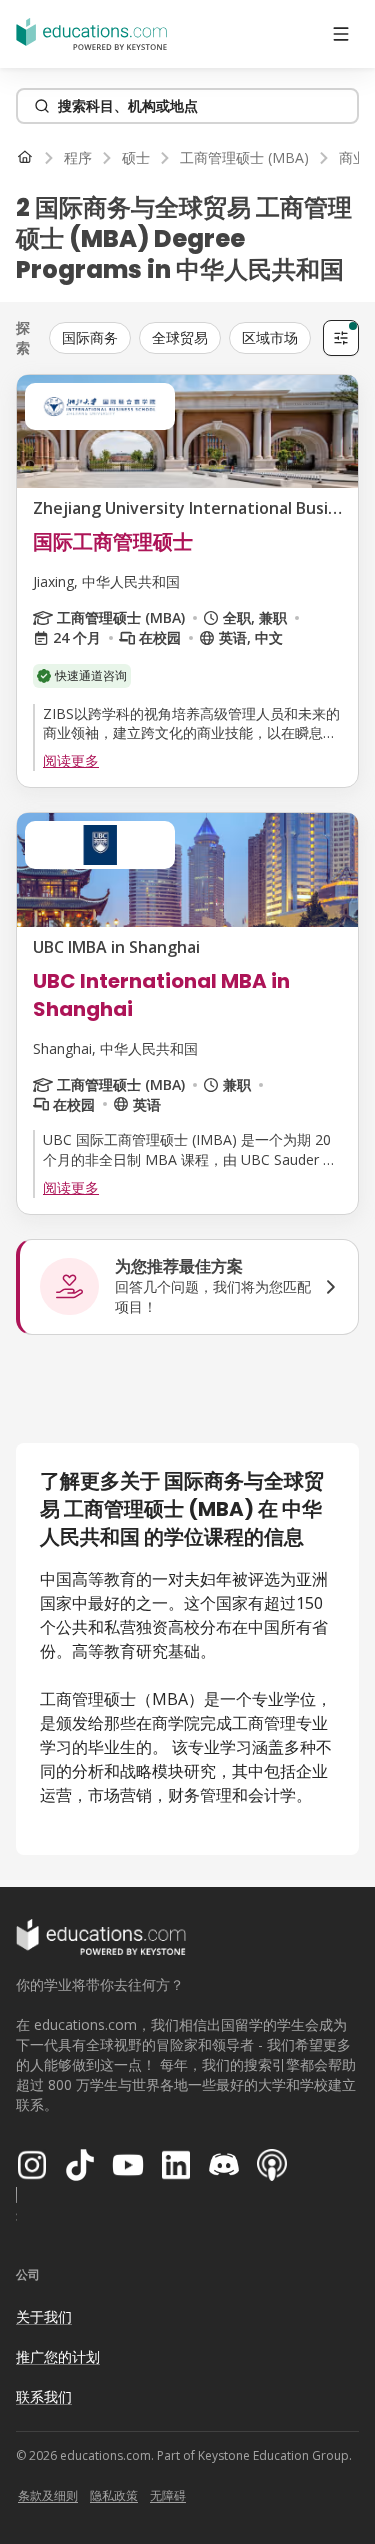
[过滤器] (341, 338)
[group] (182, 338)
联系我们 (44, 2396)
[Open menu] (341, 34)
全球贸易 (180, 337)
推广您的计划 (58, 2356)
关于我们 (44, 2316)
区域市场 (270, 337)
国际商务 (90, 337)
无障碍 (168, 2495)
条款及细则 (48, 2495)
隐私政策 (114, 2495)
